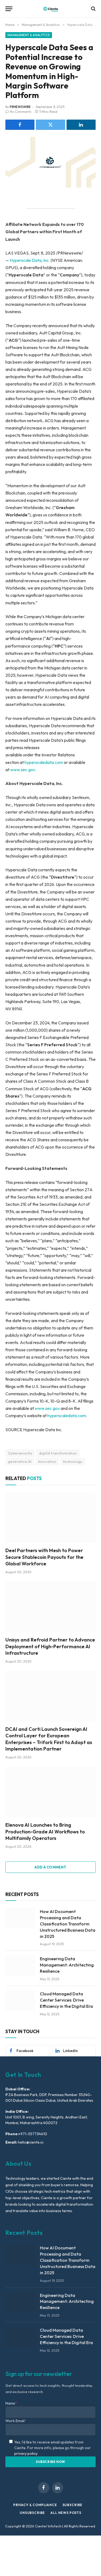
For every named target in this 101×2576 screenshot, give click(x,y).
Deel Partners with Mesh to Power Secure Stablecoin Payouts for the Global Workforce (44, 1557)
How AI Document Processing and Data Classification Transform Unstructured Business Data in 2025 (68, 1924)
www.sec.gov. (23, 770)
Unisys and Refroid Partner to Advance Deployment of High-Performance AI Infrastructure (50, 1646)
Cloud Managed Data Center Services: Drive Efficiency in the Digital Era (66, 2000)
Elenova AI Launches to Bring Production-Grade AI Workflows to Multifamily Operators (45, 1832)
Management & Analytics (29, 35)
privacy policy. (26, 2453)
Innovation (47, 1461)
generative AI (20, 1461)
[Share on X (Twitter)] (50, 125)
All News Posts (66, 2513)
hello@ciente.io (30, 2142)
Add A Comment (50, 1867)
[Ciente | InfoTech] (51, 9)
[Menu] (9, 9)
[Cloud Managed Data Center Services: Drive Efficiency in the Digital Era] (20, 2000)
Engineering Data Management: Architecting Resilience (67, 1965)
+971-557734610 (33, 2134)
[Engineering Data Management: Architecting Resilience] (20, 1965)
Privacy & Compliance (35, 2505)
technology (73, 1461)
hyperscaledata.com (44, 762)
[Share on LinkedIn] (81, 125)
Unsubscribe (32, 2513)
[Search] (93, 9)
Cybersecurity (20, 1453)
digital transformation (58, 1453)
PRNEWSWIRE (20, 107)
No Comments (21, 112)
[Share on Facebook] (20, 125)
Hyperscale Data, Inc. (30, 260)
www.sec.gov (48, 1408)
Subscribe (73, 2505)
